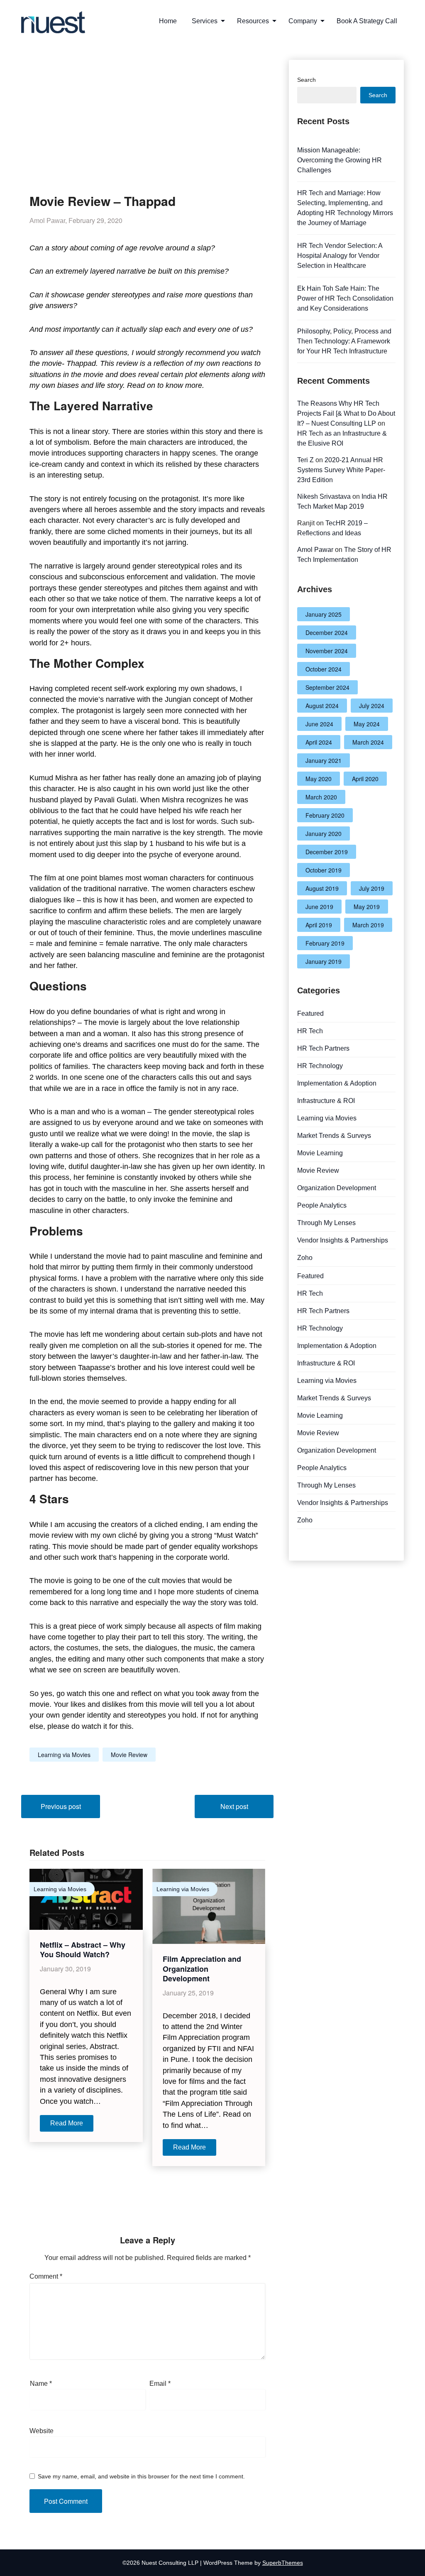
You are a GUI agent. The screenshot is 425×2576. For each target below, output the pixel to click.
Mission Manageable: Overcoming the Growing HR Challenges (340, 160)
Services (205, 21)
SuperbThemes (283, 2563)
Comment (46, 2276)
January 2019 (324, 961)
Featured (310, 1013)
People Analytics (322, 1205)
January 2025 (324, 614)
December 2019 (327, 852)
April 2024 (319, 742)
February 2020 (325, 815)
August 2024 (322, 706)
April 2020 (365, 779)
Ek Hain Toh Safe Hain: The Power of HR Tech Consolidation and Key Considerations (345, 298)
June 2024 (319, 724)
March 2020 (321, 797)
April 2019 (319, 925)
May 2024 (367, 724)
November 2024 (327, 651)
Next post (234, 1806)
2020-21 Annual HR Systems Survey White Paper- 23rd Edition (341, 470)
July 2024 (372, 706)
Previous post (61, 1806)
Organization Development (337, 1188)
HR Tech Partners (323, 1048)
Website (42, 2431)
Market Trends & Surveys (334, 1136)
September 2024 (327, 687)
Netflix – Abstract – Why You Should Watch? (83, 1950)
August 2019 (322, 888)
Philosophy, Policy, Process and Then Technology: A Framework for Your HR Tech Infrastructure (344, 341)
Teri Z (305, 460)
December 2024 (327, 632)
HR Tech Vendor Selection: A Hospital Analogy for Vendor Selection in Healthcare (340, 256)
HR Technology (320, 1066)
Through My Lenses (326, 1223)
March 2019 (368, 925)
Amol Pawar (315, 550)
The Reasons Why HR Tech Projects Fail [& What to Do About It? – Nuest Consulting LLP (346, 413)
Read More (67, 2123)
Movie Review (129, 1755)
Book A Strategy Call (367, 21)
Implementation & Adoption (337, 1083)
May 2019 (367, 907)
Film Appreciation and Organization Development (202, 1969)
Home (168, 21)
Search (307, 80)
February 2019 (325, 943)
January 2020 (324, 833)
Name (41, 2384)
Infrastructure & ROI (326, 1101)
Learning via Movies (64, 1755)
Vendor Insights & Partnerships (343, 1240)
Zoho (305, 1258)
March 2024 (368, 742)
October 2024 (324, 669)
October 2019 (324, 870)
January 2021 (324, 760)
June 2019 (319, 907)
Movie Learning (320, 1153)
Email (160, 2384)
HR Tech (310, 1031)
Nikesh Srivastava (324, 496)
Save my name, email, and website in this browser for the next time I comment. (141, 2476)
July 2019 (372, 888)
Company (303, 21)
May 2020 (319, 779)
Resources (253, 21)
